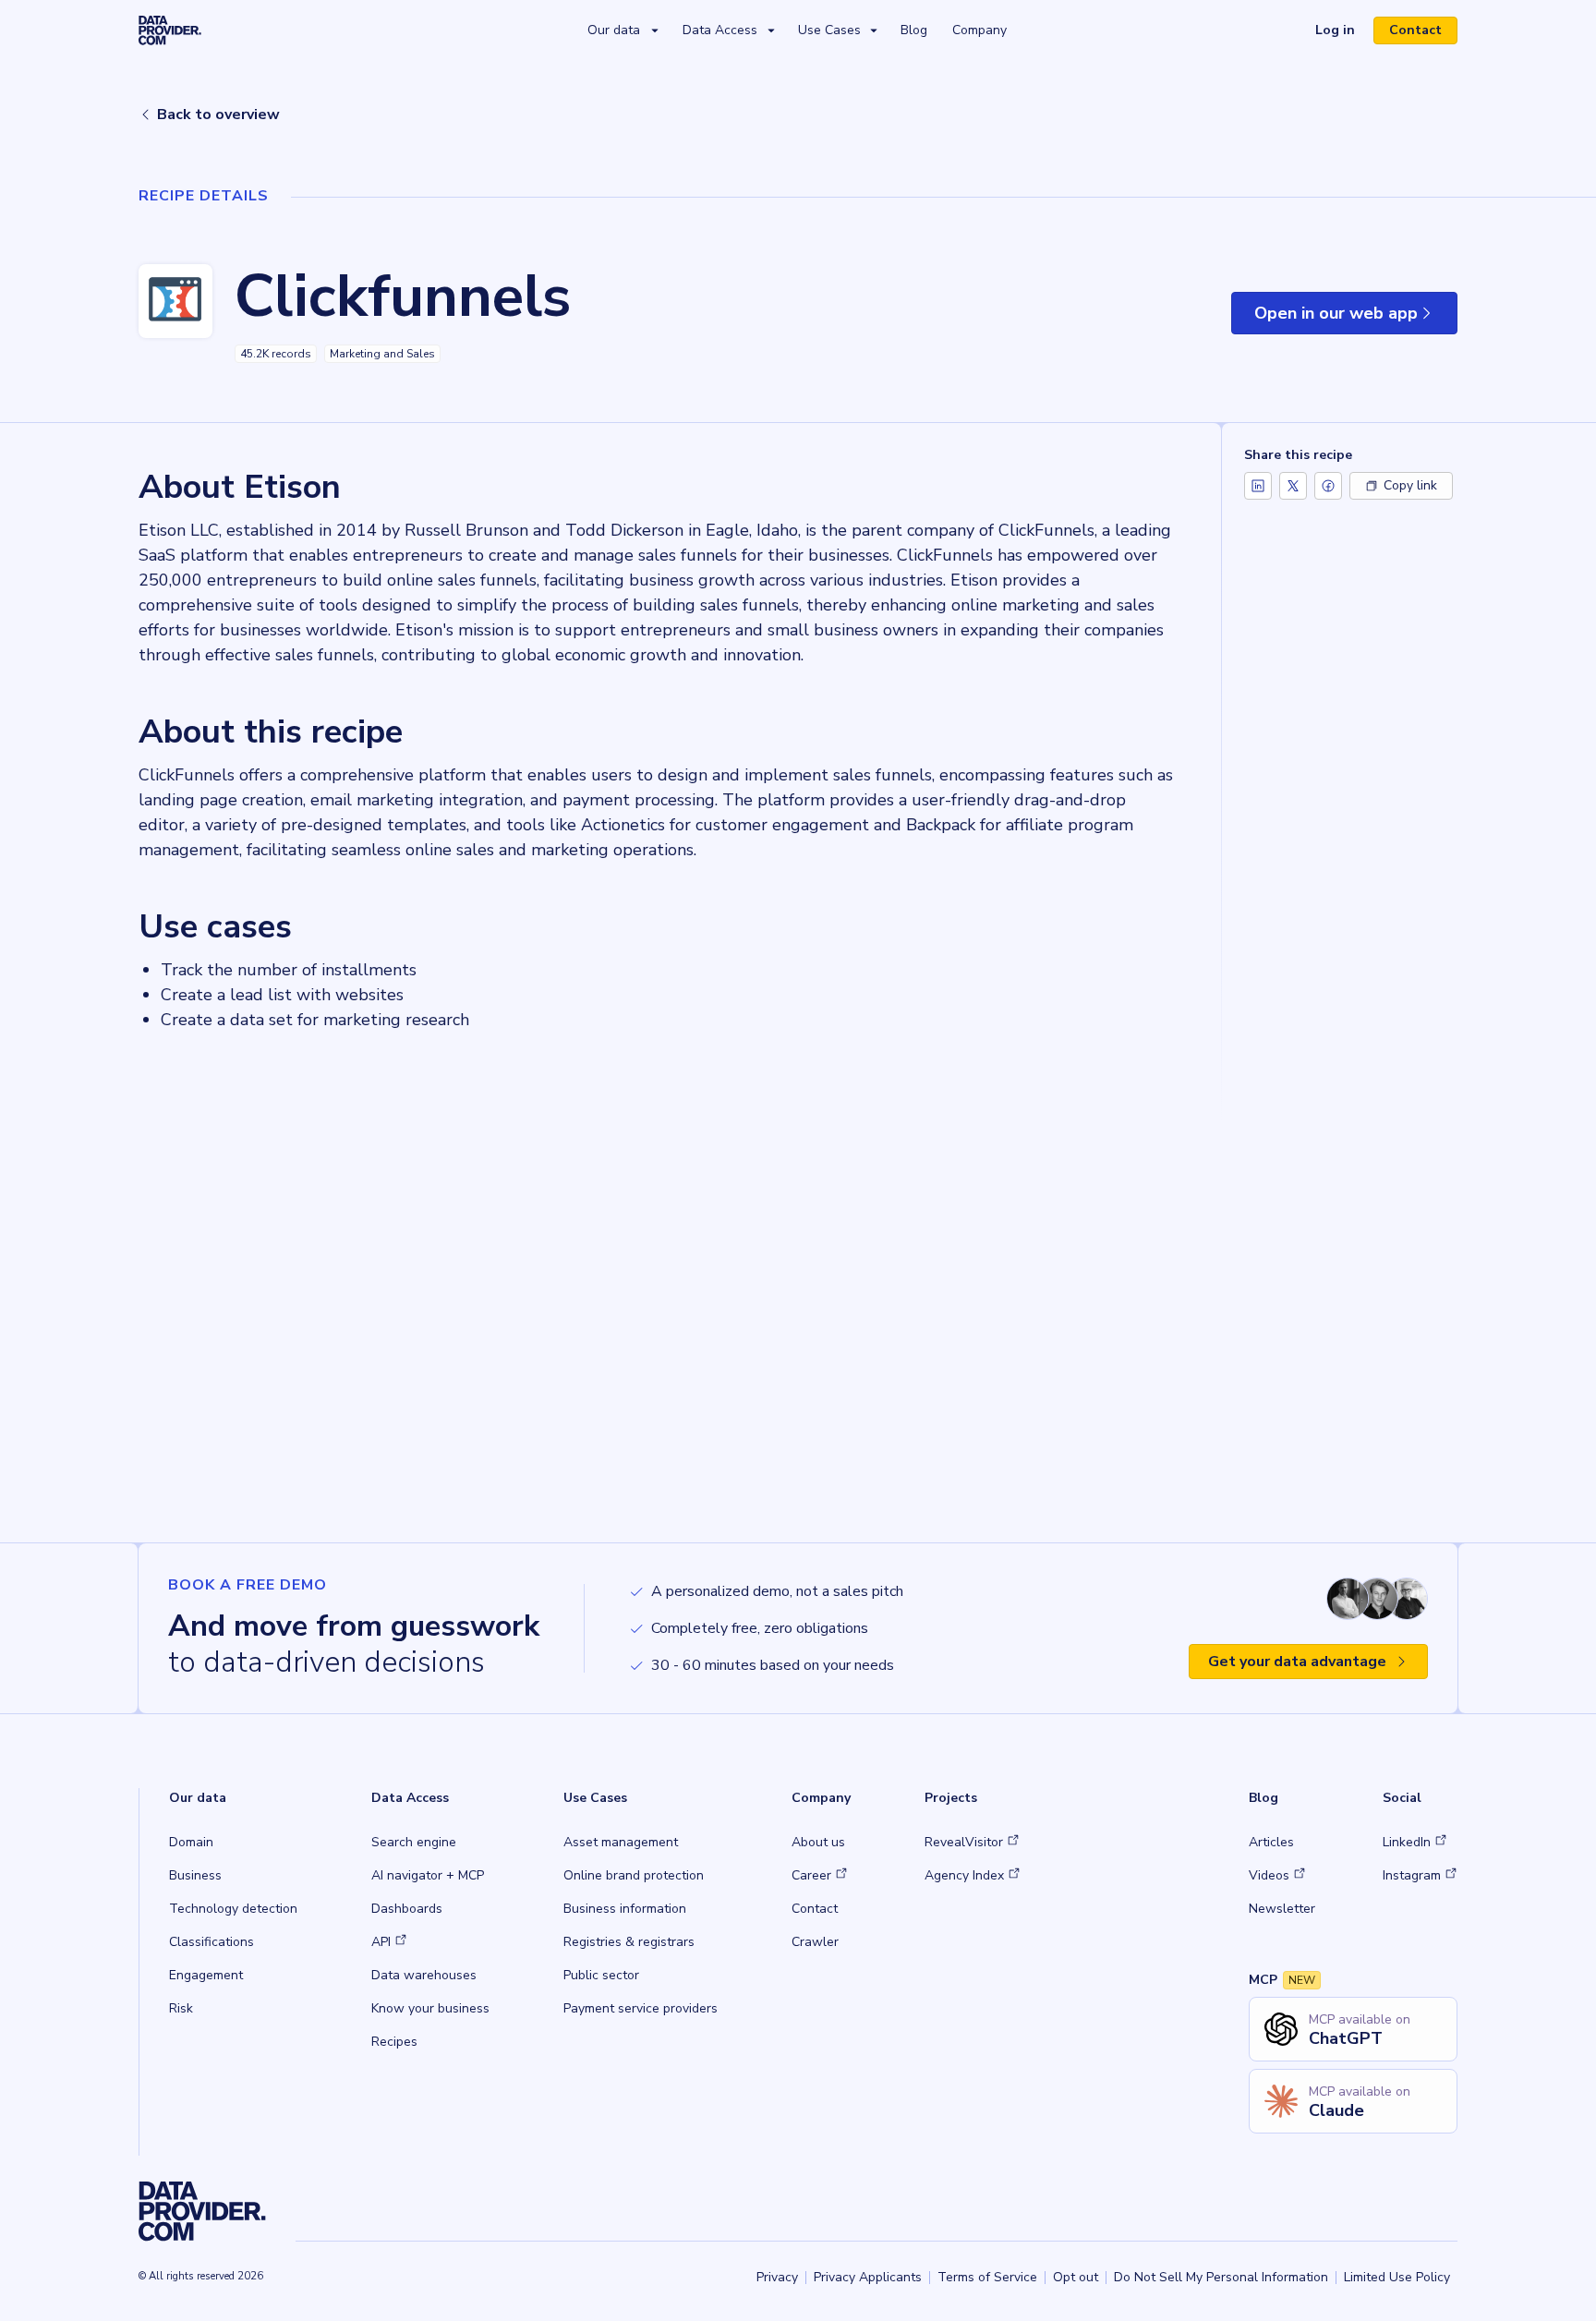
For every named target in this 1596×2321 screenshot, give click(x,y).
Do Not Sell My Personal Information (1221, 2277)
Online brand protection (634, 1875)
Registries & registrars (629, 1942)
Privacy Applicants (868, 2277)
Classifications (212, 1942)
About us (818, 1842)
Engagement (206, 1975)
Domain (191, 1842)
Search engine (414, 1842)
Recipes (394, 2042)
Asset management (621, 1842)
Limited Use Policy (1397, 2277)
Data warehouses (424, 1975)
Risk (181, 2008)
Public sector (601, 1975)
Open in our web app (1356, 318)
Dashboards (407, 1909)
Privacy (777, 2277)
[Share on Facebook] (1328, 486)
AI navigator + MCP (428, 1875)
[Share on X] (1293, 486)
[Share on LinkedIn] (1258, 486)
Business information (625, 1909)
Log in (1342, 32)
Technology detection (233, 1909)
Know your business (430, 2008)
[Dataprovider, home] (170, 30)
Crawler (815, 1942)
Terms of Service (987, 2277)
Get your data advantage (1297, 1662)
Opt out (1076, 2277)
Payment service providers (641, 2008)
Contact (1415, 30)
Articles (1271, 1842)
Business (195, 1875)
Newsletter (1282, 1909)
